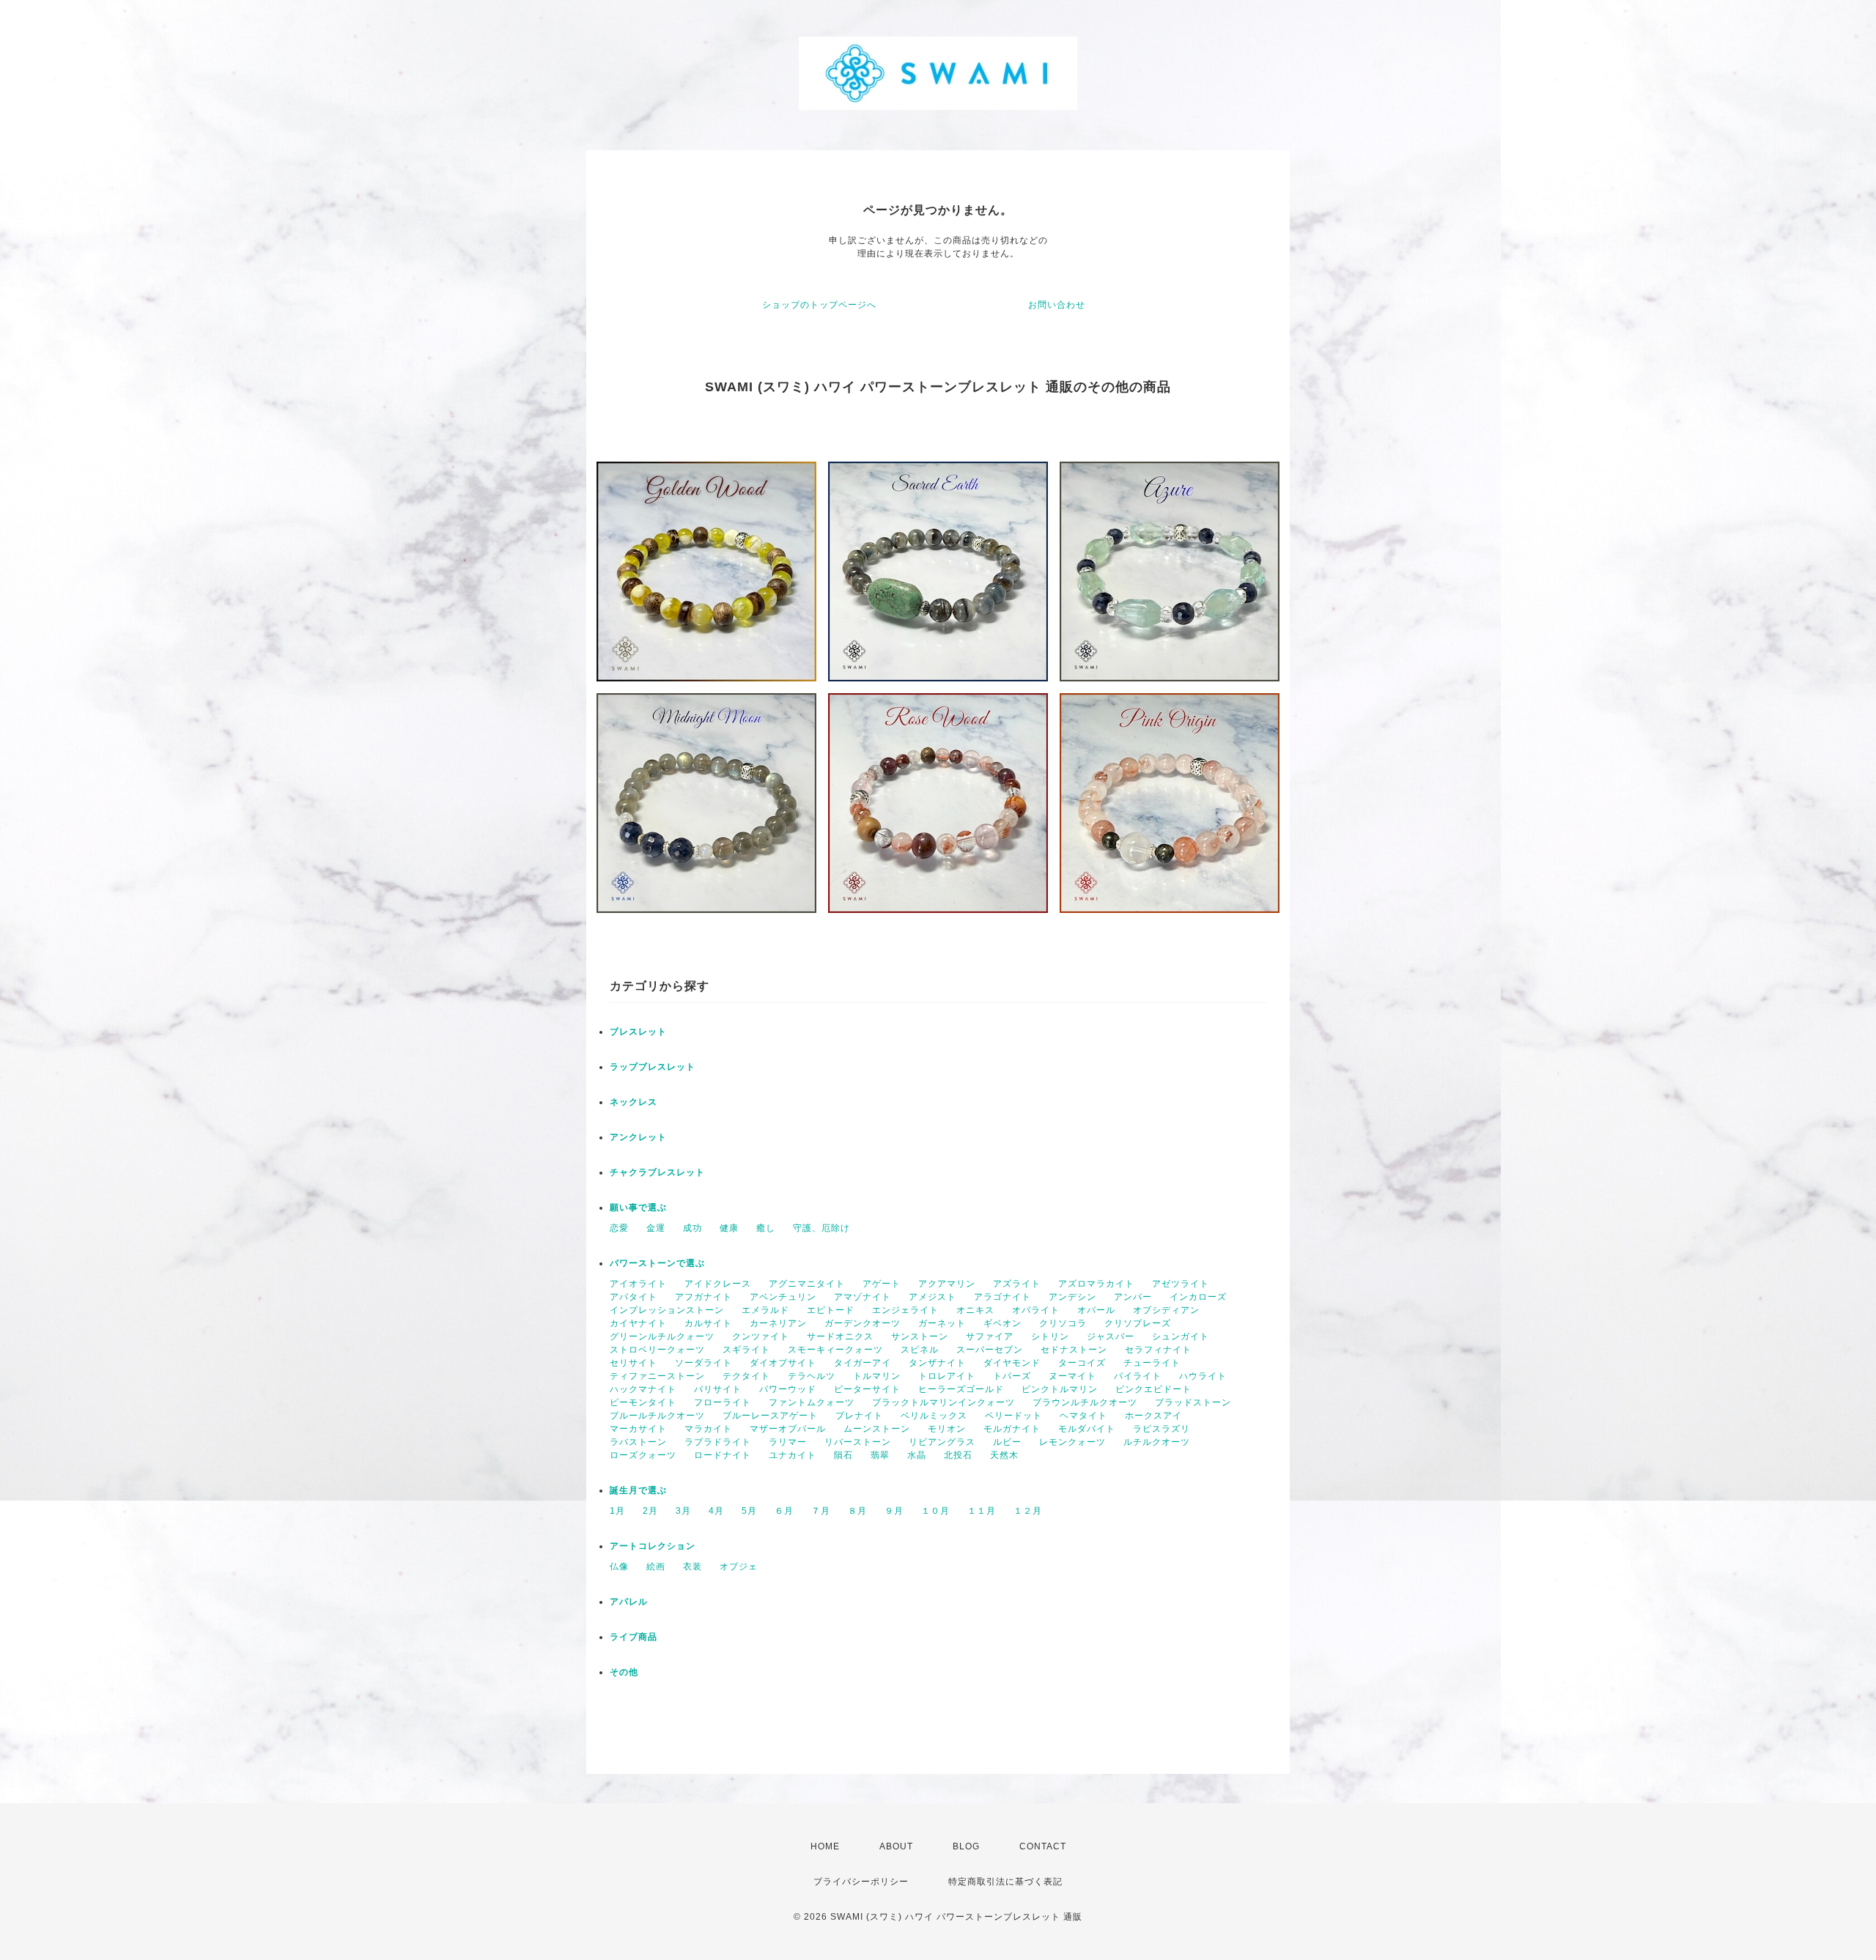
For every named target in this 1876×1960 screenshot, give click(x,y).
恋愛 (619, 1228)
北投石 (958, 1455)
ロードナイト (723, 1455)
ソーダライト (703, 1363)
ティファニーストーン (657, 1376)
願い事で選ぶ (638, 1208)
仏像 (619, 1567)
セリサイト (634, 1363)
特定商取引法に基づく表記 (1005, 1882)
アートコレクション (653, 1546)
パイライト (1138, 1376)
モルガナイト (1012, 1429)
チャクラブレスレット (657, 1172)
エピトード (831, 1310)
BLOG (966, 1846)
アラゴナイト (1002, 1297)
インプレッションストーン (667, 1310)
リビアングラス (942, 1442)
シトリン (1050, 1336)
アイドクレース (718, 1284)
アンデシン (1072, 1297)
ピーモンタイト (643, 1402)
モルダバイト (1087, 1429)
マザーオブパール (788, 1429)
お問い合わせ (1057, 305)
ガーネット (942, 1323)
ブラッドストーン (1193, 1402)
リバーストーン (858, 1442)
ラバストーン (638, 1442)
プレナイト (859, 1416)
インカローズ (1198, 1297)
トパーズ (1012, 1376)
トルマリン (877, 1376)
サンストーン (920, 1336)
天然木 (1004, 1455)
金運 (656, 1228)
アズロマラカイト (1096, 1284)
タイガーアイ (863, 1363)
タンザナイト (937, 1363)
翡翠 (880, 1455)
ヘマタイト (1083, 1416)
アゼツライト (1181, 1284)
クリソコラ (1063, 1323)
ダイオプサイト (783, 1363)
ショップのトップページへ (819, 305)
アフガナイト (703, 1297)
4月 (716, 1511)
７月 (821, 1511)
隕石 (843, 1455)
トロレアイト (947, 1376)
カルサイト (708, 1323)
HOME (825, 1846)
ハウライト (1203, 1376)
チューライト (1152, 1363)
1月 (617, 1511)
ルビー (1007, 1442)
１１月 (982, 1511)
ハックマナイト (643, 1389)
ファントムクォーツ (812, 1402)
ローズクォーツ (643, 1455)
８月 (857, 1511)
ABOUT (896, 1846)
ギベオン (1002, 1323)
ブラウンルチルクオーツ (1085, 1402)
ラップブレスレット (653, 1067)
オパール (1096, 1310)
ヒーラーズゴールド (961, 1389)
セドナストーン (1074, 1350)
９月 (894, 1511)
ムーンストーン (877, 1429)
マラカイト (708, 1429)
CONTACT (1043, 1846)
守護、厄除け (821, 1228)
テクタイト (746, 1376)
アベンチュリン (783, 1297)
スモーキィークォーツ (835, 1350)
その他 (624, 1672)
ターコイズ (1082, 1363)
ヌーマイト (1072, 1376)
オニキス (975, 1310)
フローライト (723, 1402)
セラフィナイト (1158, 1350)
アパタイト (634, 1297)
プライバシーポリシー (861, 1882)
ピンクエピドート (1153, 1389)
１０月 (935, 1511)
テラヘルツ (812, 1376)
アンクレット (638, 1137)
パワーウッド (788, 1389)
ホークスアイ (1153, 1416)
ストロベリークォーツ (657, 1350)
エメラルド (765, 1310)
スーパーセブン (990, 1350)
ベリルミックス (934, 1416)
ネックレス (634, 1102)
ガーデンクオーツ (863, 1323)
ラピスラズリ (1162, 1429)
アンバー (1133, 1297)
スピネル (920, 1350)
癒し (766, 1228)
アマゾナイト (863, 1297)
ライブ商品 (634, 1637)
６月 (784, 1511)
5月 (749, 1511)
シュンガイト (1181, 1336)
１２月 (1028, 1511)
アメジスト (933, 1297)
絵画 (656, 1567)
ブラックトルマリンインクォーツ (943, 1402)
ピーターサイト (867, 1389)
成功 (693, 1228)
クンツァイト (761, 1336)
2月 (650, 1511)
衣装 (693, 1567)
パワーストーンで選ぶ (657, 1263)
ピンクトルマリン (1060, 1389)
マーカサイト (638, 1429)
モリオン (947, 1429)
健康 (729, 1228)
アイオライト (638, 1284)
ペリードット (1013, 1416)
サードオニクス (840, 1336)
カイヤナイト (638, 1323)
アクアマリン (947, 1284)
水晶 (917, 1455)
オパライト (1036, 1310)
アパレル (629, 1602)
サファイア (990, 1336)
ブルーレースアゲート (770, 1416)
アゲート (882, 1284)
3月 (683, 1511)
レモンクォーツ (1072, 1442)
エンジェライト (905, 1310)
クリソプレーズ (1138, 1323)
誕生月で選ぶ (638, 1490)
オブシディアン (1166, 1310)
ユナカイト (793, 1455)
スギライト (746, 1350)
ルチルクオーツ (1157, 1442)
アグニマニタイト (807, 1284)
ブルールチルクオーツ (657, 1416)
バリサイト (718, 1389)
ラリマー (788, 1442)
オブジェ (739, 1567)
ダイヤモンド (1012, 1363)
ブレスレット (638, 1032)
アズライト (1017, 1284)
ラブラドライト (718, 1442)
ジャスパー (1111, 1336)
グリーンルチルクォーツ (662, 1336)
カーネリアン (778, 1323)
